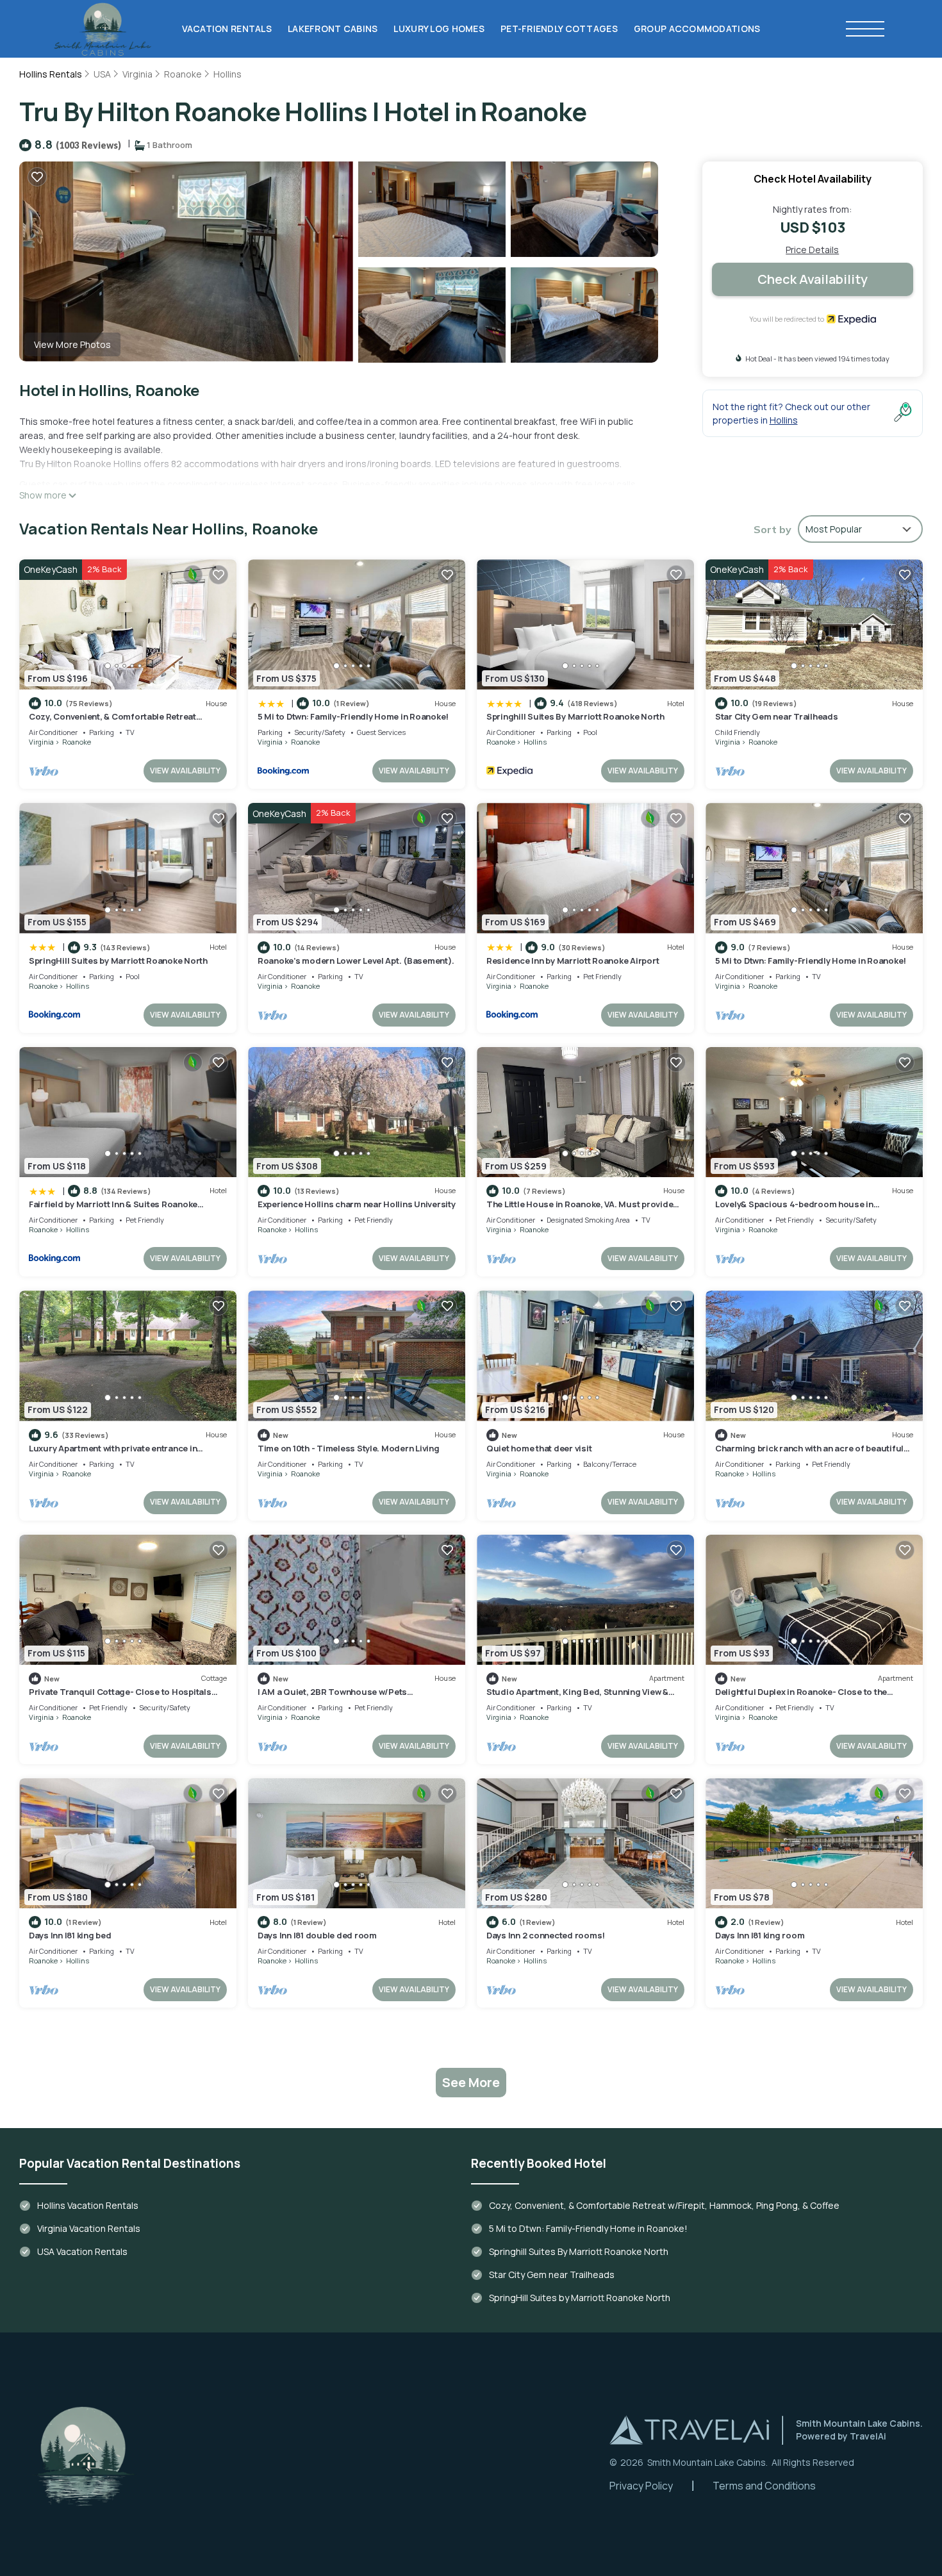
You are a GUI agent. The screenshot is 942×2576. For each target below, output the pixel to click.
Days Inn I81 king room (760, 1935)
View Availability (185, 771)
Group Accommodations (697, 29)
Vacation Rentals (227, 29)
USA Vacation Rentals (82, 2251)
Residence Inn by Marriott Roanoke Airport (573, 961)
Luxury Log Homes (439, 29)
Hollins (227, 74)
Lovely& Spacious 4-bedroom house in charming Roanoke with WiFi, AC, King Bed (800, 1210)
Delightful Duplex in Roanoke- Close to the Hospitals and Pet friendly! (801, 1697)
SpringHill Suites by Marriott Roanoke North (118, 961)
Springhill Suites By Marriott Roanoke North (575, 716)
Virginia (137, 74)
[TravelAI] (689, 2430)
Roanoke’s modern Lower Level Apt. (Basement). (356, 961)
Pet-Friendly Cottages (559, 29)
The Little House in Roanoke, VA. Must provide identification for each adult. (580, 1210)
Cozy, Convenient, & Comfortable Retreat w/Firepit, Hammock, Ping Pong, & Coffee (113, 722)
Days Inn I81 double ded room (317, 1935)
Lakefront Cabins (333, 29)
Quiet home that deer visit (539, 1448)
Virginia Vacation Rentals (89, 2228)
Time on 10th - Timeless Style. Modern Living (349, 1448)
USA (102, 74)
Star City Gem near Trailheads (776, 716)
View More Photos (72, 344)
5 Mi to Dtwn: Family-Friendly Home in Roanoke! (353, 716)
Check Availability (813, 279)
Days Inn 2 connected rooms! (546, 1935)
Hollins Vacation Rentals (88, 2205)
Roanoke (183, 74)
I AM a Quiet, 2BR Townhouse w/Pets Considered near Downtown (332, 1697)
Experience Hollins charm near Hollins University (357, 1204)
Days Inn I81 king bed (70, 1935)
